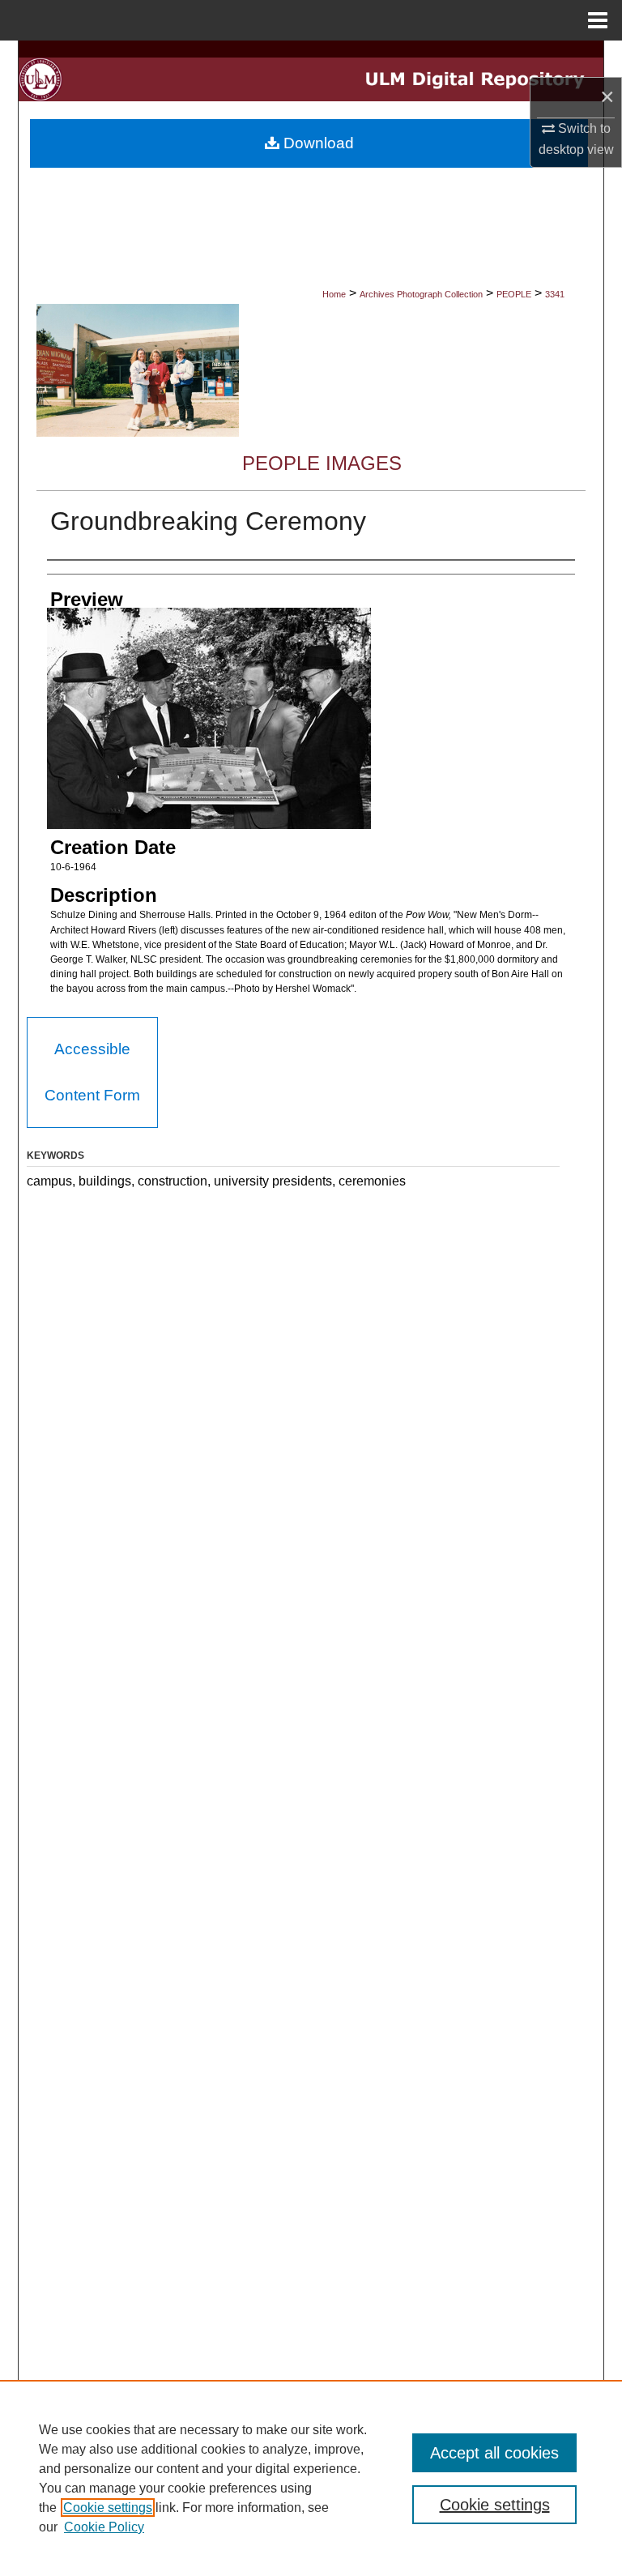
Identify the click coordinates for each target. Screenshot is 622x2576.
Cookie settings (108, 2508)
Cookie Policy (104, 2527)
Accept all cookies (494, 2453)
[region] (311, 2478)
